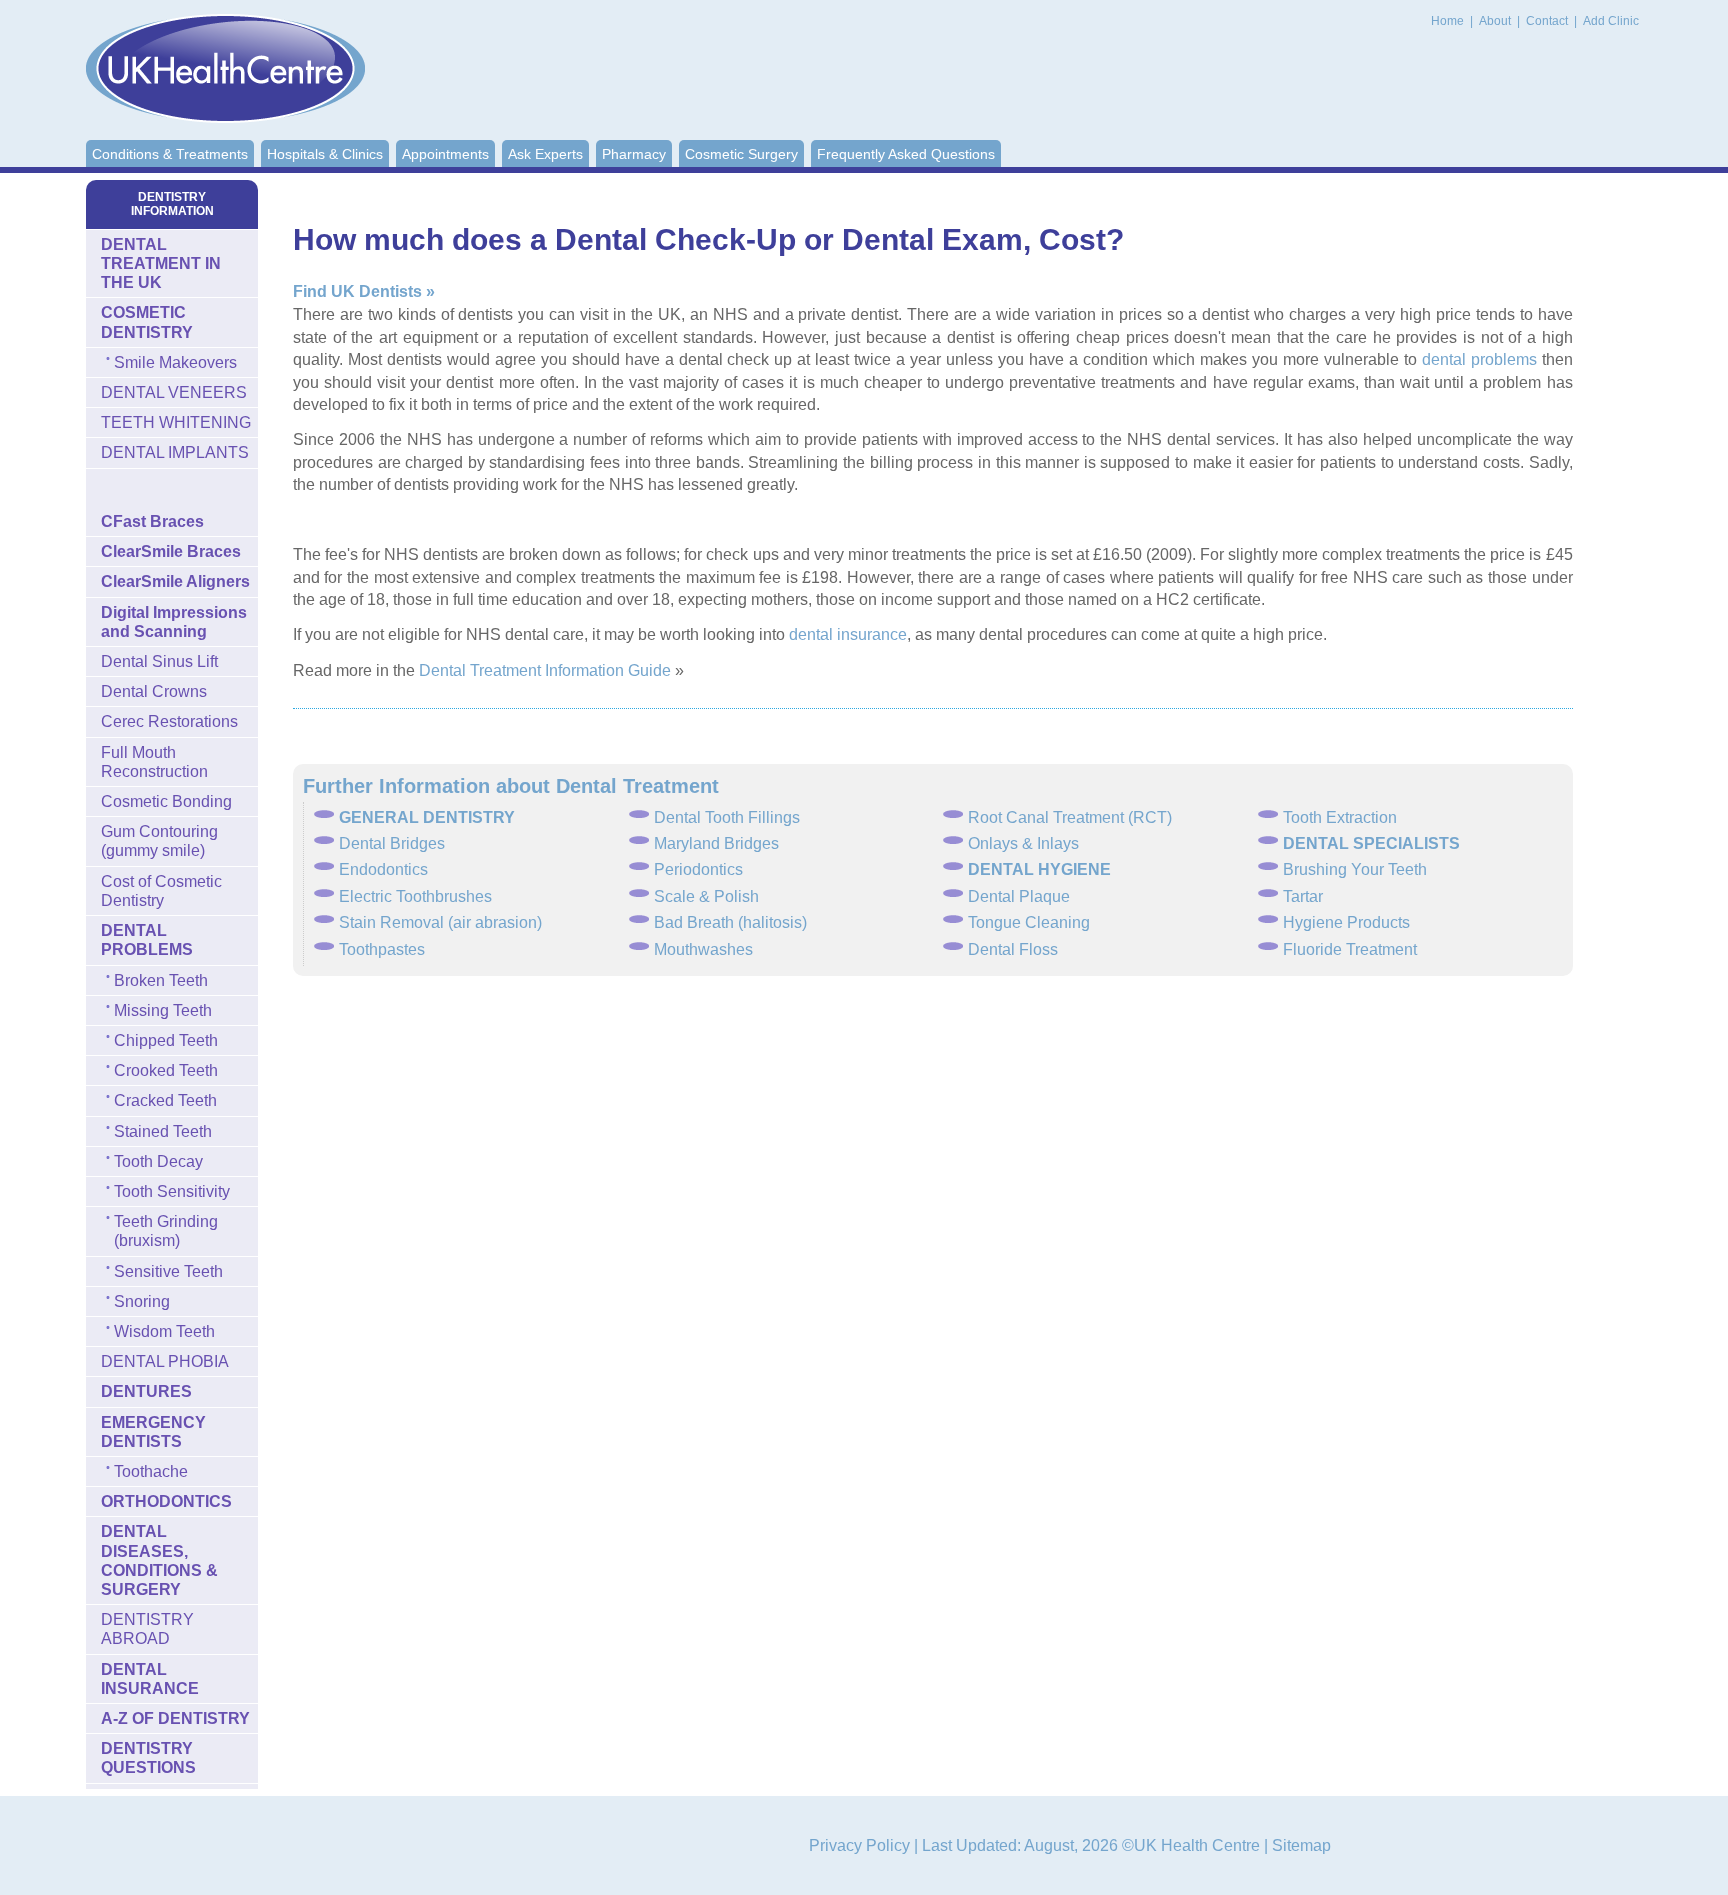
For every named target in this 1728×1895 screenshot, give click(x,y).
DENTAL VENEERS (174, 392)
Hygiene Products (1346, 922)
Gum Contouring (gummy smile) (159, 841)
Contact (1548, 21)
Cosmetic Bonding (166, 801)
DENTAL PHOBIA (165, 1361)
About (1496, 21)
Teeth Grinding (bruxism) (166, 1231)
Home (1447, 21)
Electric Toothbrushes (415, 896)
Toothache (151, 1471)
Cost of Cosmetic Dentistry (161, 891)
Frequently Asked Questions (906, 154)
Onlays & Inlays (1023, 843)
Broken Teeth (161, 980)
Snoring (142, 1301)
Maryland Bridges (716, 843)
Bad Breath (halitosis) (730, 922)
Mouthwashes (703, 949)
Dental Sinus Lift (159, 661)
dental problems (1479, 359)
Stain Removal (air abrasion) (440, 922)
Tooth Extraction (1340, 817)
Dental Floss (1013, 949)
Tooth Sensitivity (172, 1191)
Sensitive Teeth (168, 1271)
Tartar (1303, 896)
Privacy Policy (859, 1845)
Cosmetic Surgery (741, 154)
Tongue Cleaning (1029, 922)
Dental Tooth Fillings (727, 817)
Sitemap (1301, 1845)
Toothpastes (382, 949)
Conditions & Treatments (170, 154)
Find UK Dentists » (364, 291)
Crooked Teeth (166, 1070)
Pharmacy (634, 154)
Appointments (445, 154)
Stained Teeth (163, 1131)
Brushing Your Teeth (1355, 869)
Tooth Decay (158, 1161)
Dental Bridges (392, 843)
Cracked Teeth (165, 1100)
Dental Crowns (154, 691)
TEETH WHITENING (176, 422)
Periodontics (698, 869)
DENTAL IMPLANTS (175, 452)
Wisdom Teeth (164, 1331)
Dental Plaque (1019, 896)
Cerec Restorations (169, 721)
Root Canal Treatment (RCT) (1070, 817)
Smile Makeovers (175, 362)
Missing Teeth (163, 1010)
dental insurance (848, 634)
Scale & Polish (706, 896)
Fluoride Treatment (1350, 949)
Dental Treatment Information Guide (545, 670)
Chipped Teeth (166, 1040)
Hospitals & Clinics (325, 154)
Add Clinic (1611, 21)
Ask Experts (545, 154)
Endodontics (383, 869)
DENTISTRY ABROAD (147, 1629)
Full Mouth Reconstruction (154, 762)
